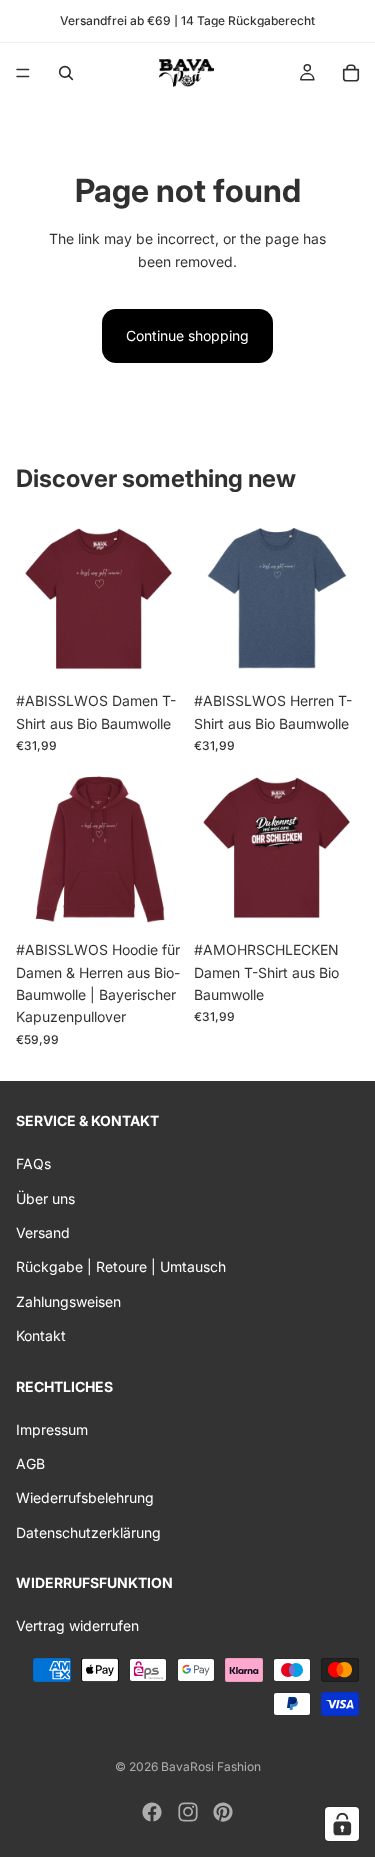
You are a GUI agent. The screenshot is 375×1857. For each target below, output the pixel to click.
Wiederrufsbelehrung (85, 1497)
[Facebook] (152, 1812)
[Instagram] (188, 1812)
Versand (43, 1232)
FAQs (33, 1163)
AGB (30, 1463)
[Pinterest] (223, 1812)
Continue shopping (187, 335)
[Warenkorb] (351, 73)
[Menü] (23, 73)
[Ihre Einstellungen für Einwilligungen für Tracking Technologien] (342, 1824)
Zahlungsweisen (68, 1301)
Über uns (45, 1197)
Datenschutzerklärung (88, 1532)
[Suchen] (66, 73)
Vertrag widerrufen (77, 1625)
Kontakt (41, 1335)
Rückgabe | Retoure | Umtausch (121, 1266)
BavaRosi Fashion (211, 1766)
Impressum (52, 1429)
